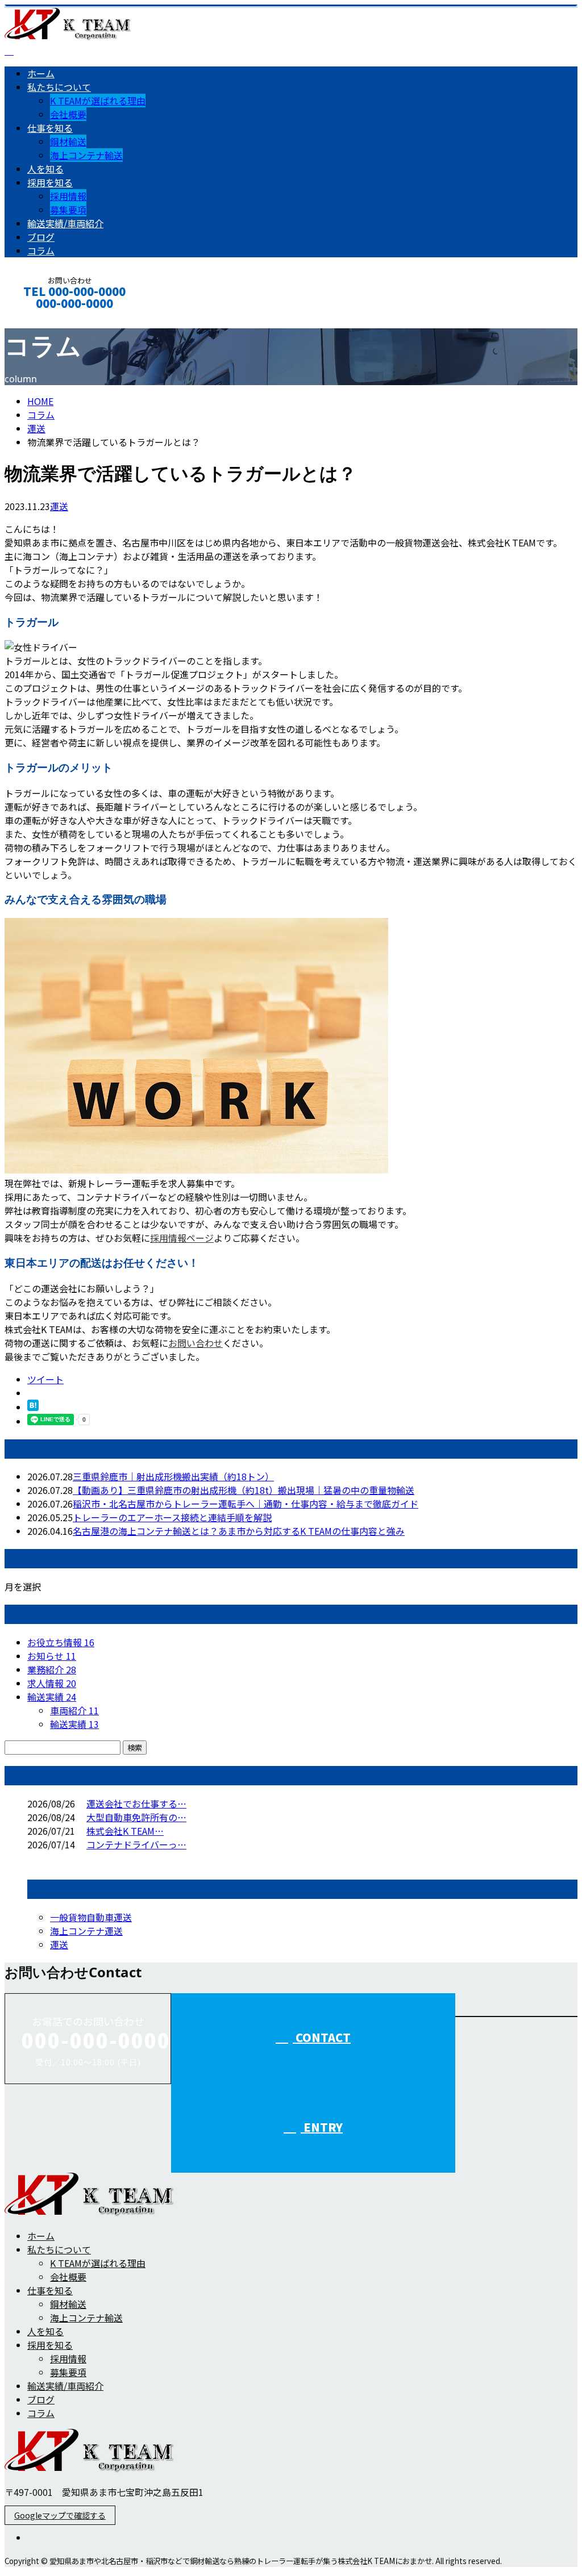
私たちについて (59, 87)
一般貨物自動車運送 (91, 1917)
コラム (41, 250)
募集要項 (68, 210)
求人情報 (52, 1683)
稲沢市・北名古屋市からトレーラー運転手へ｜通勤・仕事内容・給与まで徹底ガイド (246, 1504)
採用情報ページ (182, 1238)
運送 (36, 428)
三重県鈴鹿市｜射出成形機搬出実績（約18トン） (173, 1476)
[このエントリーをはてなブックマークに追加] (33, 1407)
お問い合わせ (196, 1343)
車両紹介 (74, 1710)
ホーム (41, 73)
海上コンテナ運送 (86, 1931)
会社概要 (68, 114)
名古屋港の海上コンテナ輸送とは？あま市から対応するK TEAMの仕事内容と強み (239, 1531)
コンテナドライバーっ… (136, 1844)
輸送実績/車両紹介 (65, 223)
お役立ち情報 (61, 1642)
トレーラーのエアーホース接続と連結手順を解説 (172, 1517)
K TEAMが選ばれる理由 (98, 101)
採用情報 (68, 196)
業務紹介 (52, 1669)
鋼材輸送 (68, 141)
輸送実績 (52, 1697)
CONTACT (44, 318)
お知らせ (52, 1656)
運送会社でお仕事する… (136, 1803)
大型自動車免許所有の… (136, 1817)
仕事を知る (50, 128)
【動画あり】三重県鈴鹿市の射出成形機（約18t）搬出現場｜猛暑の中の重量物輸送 (244, 1490)
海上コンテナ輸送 (86, 155)
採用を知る (50, 182)
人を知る (45, 169)
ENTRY (322, 2127)
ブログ (41, 237)
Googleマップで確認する (60, 2515)
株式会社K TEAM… (125, 1831)
